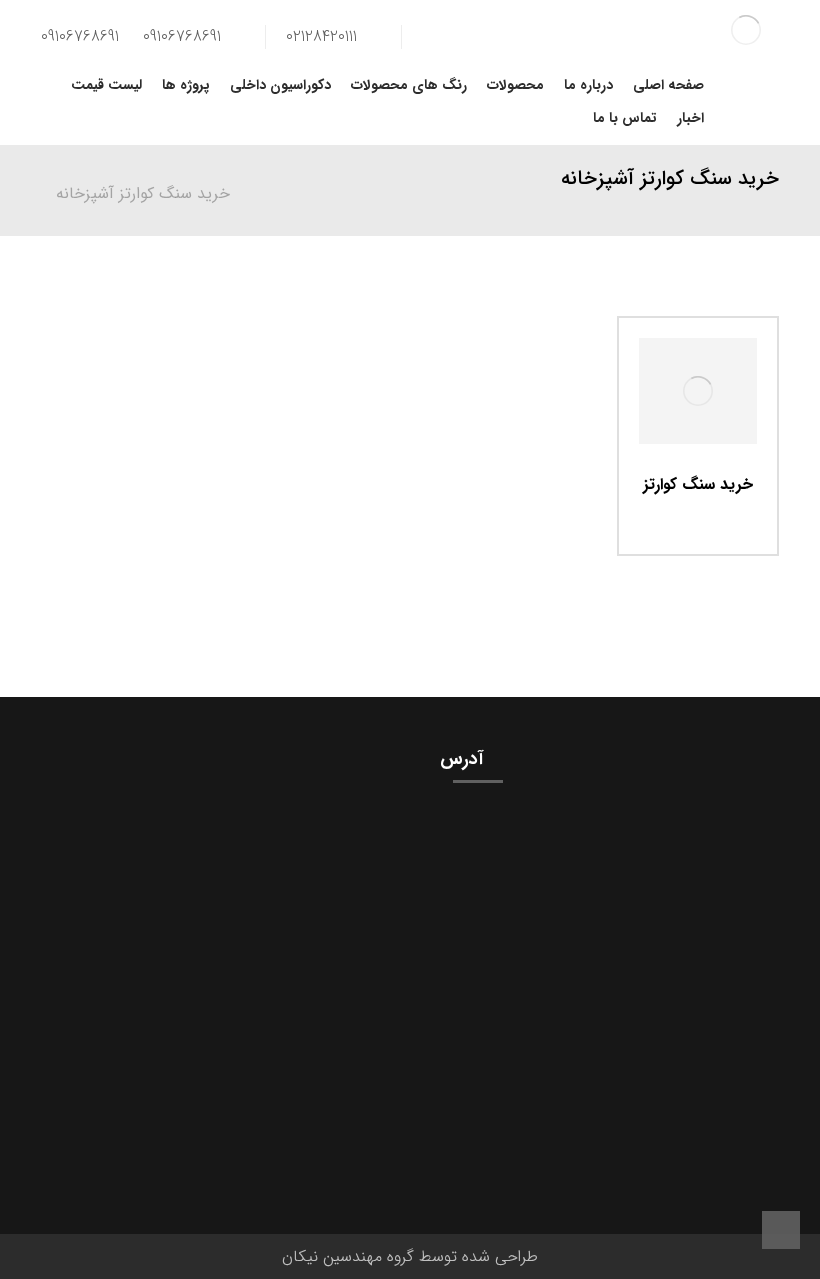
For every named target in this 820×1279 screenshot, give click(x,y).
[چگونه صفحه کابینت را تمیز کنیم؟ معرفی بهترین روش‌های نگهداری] (719, 842)
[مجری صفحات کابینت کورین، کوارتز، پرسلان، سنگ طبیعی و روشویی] (746, 29)
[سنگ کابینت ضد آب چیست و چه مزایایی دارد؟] (719, 1010)
